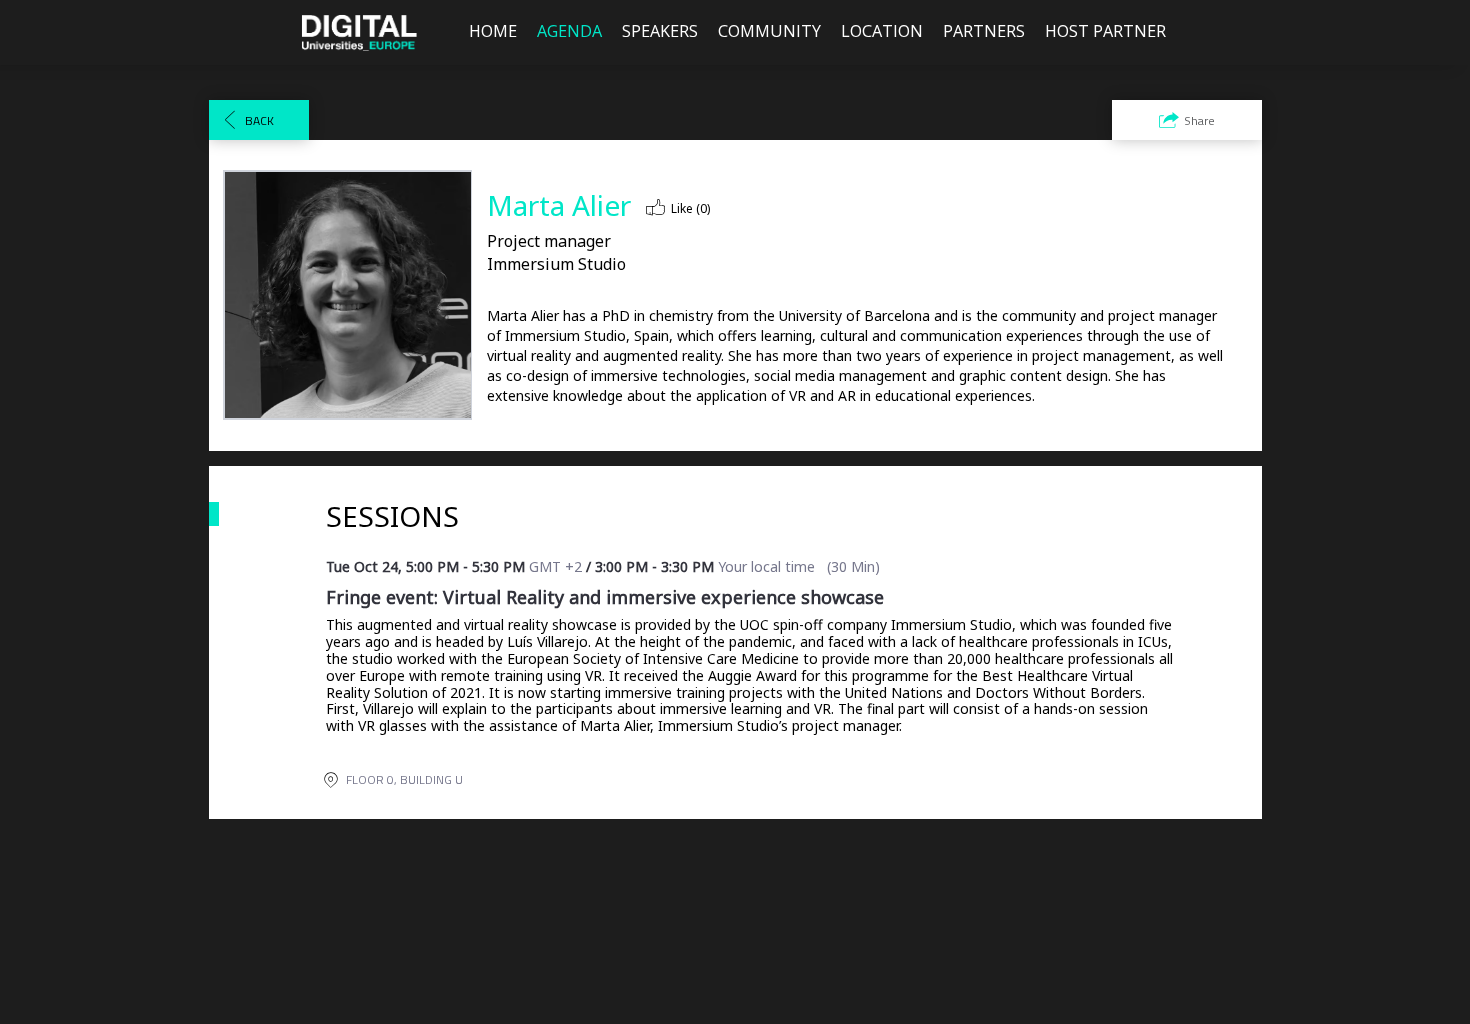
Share (1199, 120)
